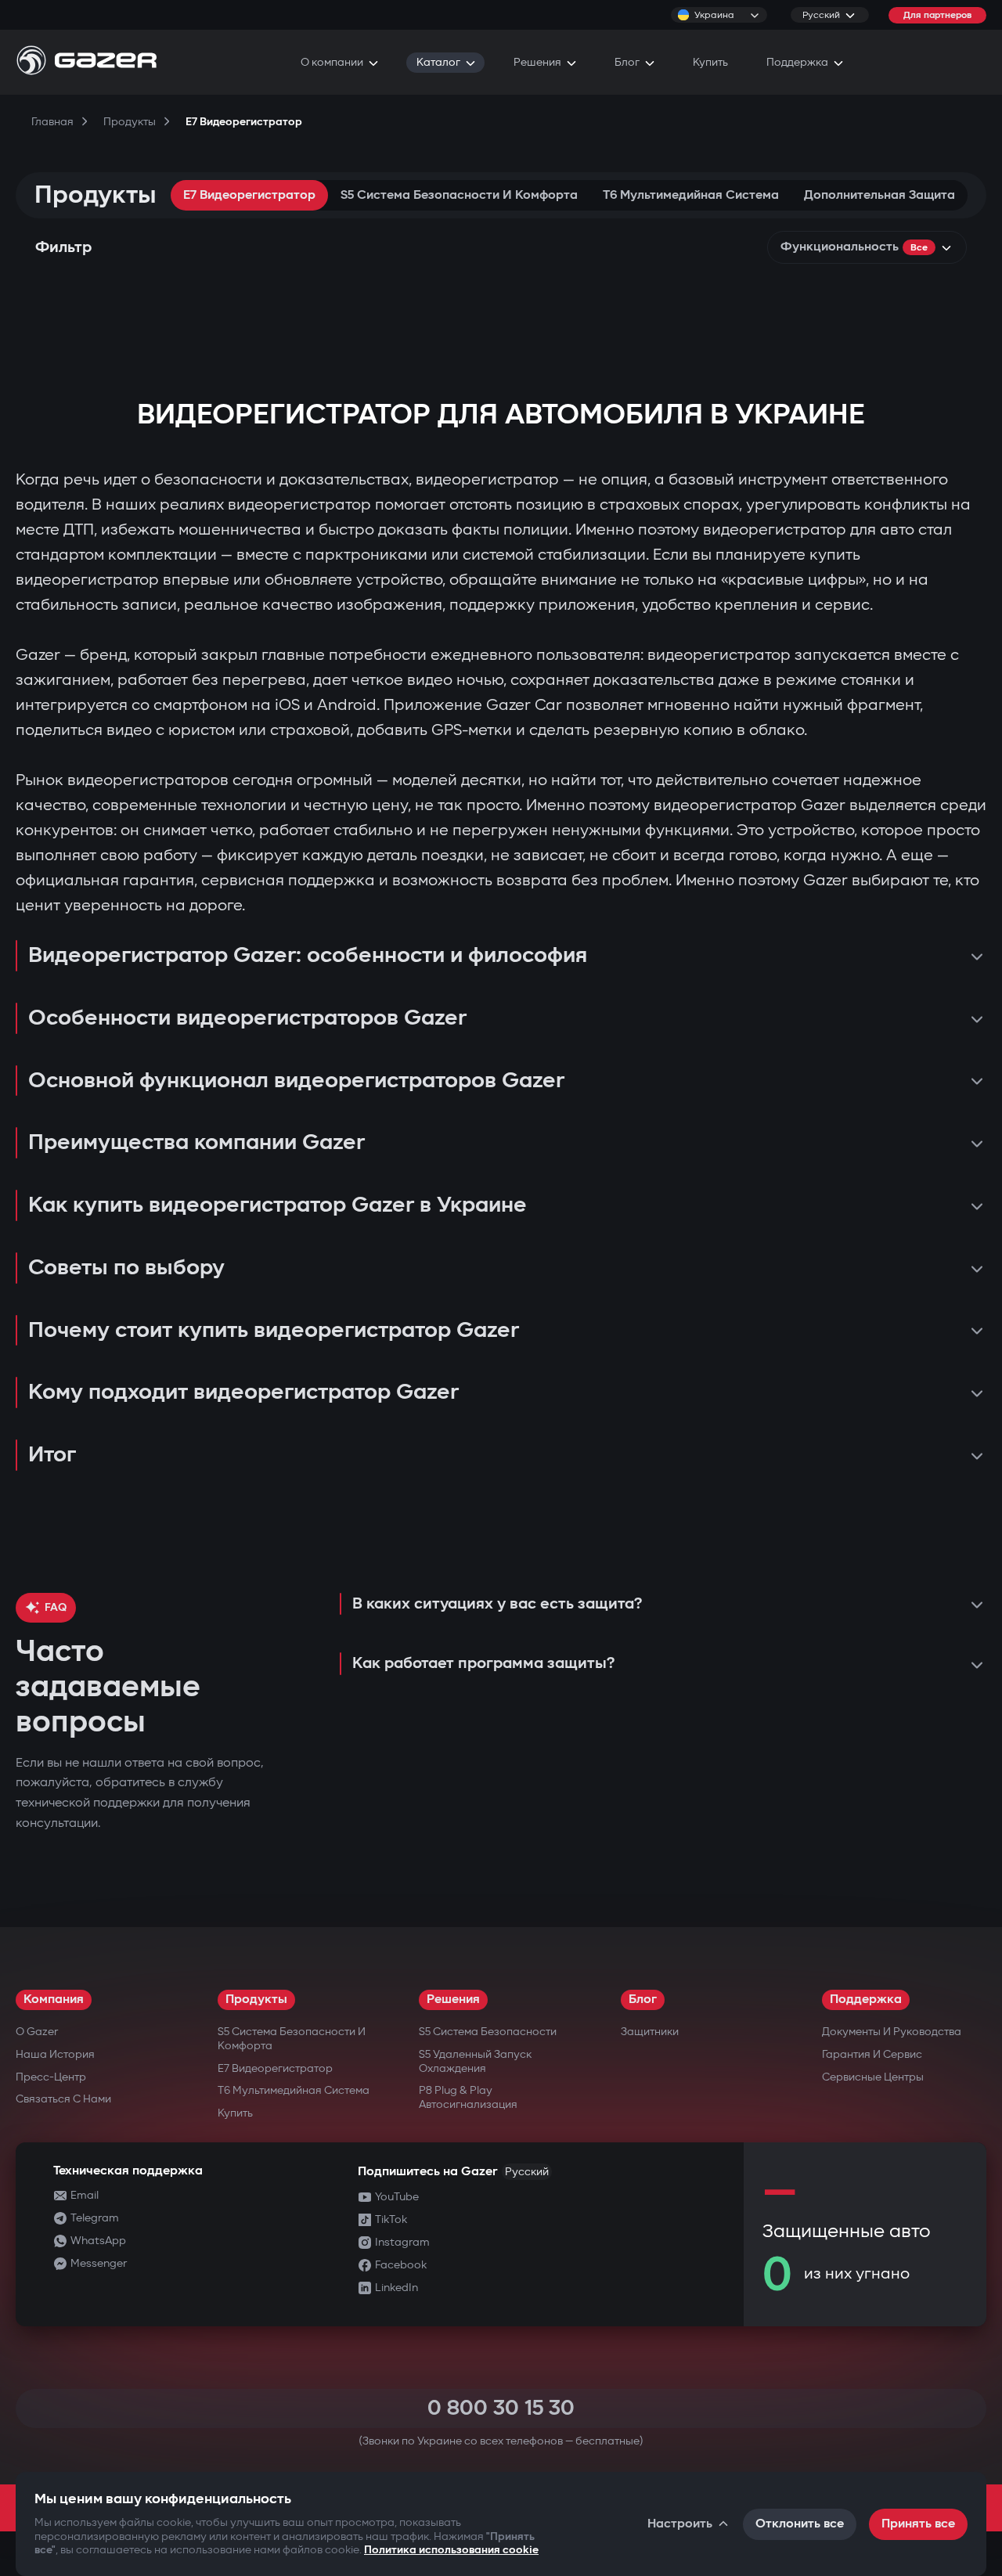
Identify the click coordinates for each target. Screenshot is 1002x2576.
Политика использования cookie (451, 2550)
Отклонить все (800, 2524)
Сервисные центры (873, 2077)
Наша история (55, 2054)
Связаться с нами (63, 2099)
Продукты (256, 2000)
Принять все (918, 2524)
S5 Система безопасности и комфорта (459, 195)
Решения (453, 2000)
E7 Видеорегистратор (249, 195)
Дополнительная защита (879, 195)
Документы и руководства (892, 2032)
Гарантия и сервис (872, 2054)
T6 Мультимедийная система (691, 195)
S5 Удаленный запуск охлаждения (475, 2061)
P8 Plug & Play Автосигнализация (468, 2097)
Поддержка (866, 2000)
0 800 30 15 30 (501, 2408)
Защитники (650, 2032)
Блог (643, 2000)
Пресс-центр (51, 2077)
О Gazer (37, 2032)
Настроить (680, 2524)
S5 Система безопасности (488, 2032)
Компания (54, 2000)
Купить (235, 2113)
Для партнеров (937, 15)
